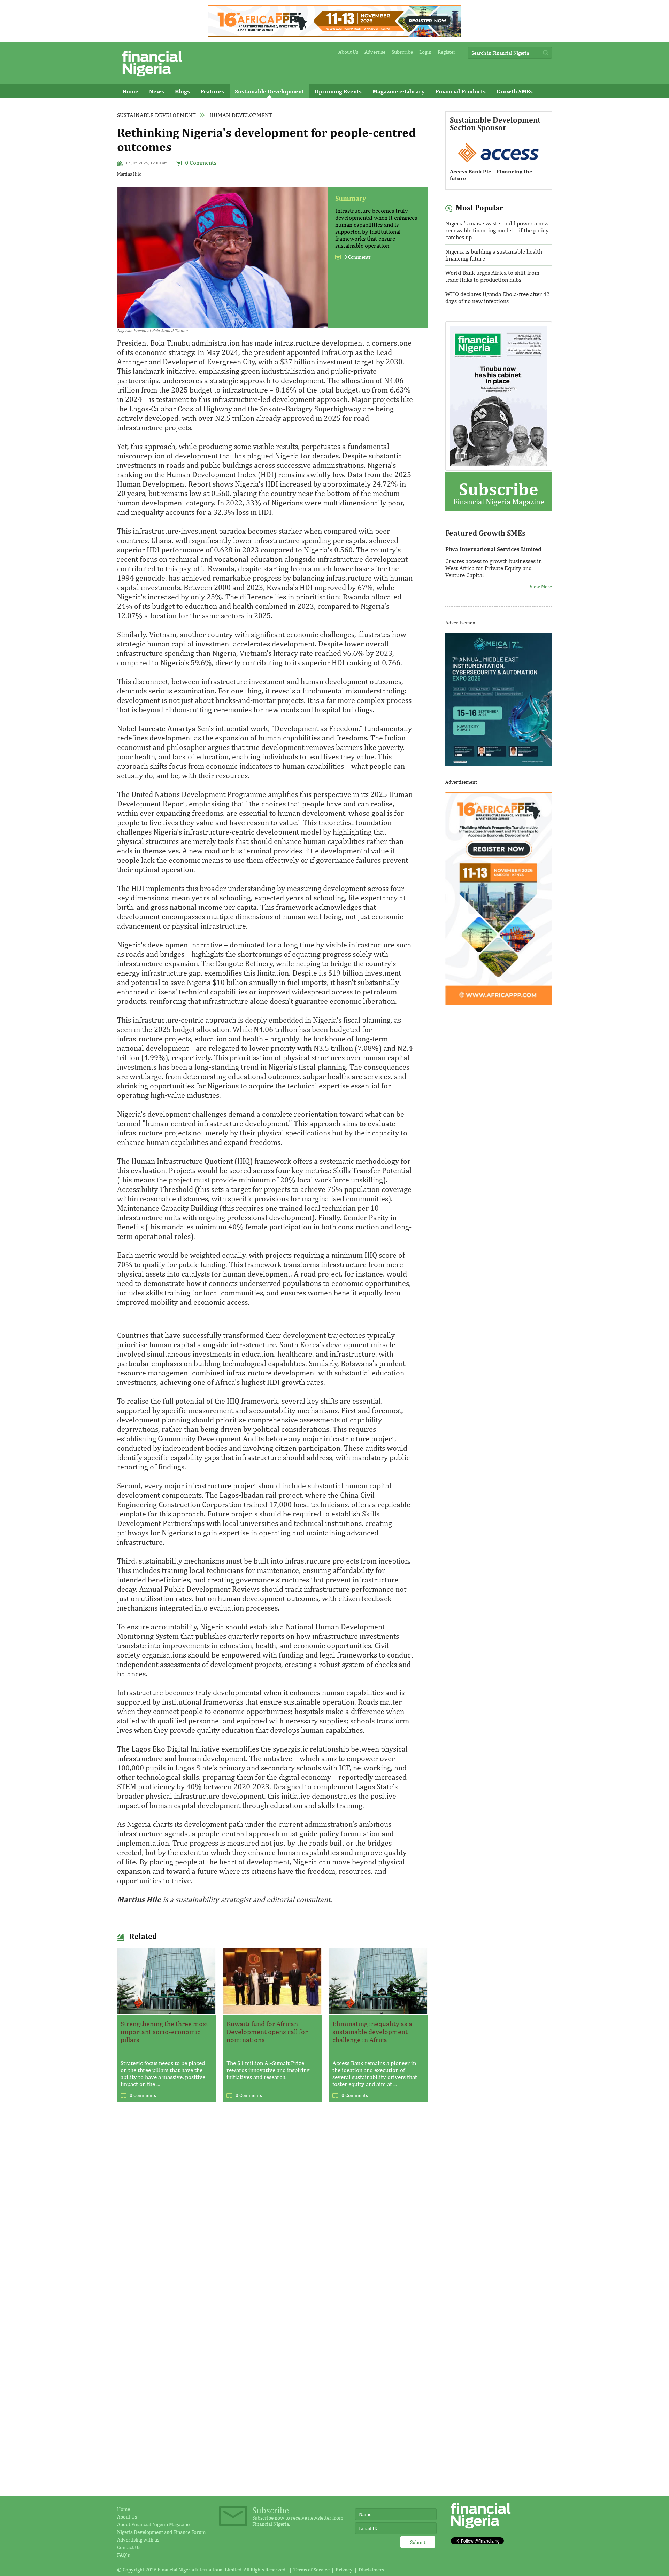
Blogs (182, 91)
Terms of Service (312, 2570)
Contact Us (129, 2547)
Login (425, 52)
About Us (348, 52)
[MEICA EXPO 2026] (499, 764)
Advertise (375, 52)
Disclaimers (371, 2570)
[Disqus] (272, 2202)
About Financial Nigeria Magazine (153, 2524)
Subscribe (402, 52)
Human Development (241, 115)
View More (541, 573)
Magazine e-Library (399, 91)
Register (447, 52)
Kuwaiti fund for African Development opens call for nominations (267, 2031)
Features (212, 91)
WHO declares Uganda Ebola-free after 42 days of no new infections (497, 297)
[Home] (152, 78)
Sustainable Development (269, 91)
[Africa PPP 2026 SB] (499, 1003)
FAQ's (123, 2555)
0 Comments (201, 163)
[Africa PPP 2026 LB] (334, 35)
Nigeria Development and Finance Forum (161, 2532)
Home (130, 91)
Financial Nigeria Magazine (499, 492)
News (157, 91)
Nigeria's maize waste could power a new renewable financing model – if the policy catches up (497, 230)
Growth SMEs (515, 91)
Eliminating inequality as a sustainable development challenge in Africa (372, 2031)
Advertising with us (138, 2540)
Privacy (344, 2570)
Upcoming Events (338, 91)
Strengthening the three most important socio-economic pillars (164, 2031)
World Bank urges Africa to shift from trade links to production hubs (492, 276)
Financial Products (461, 91)
